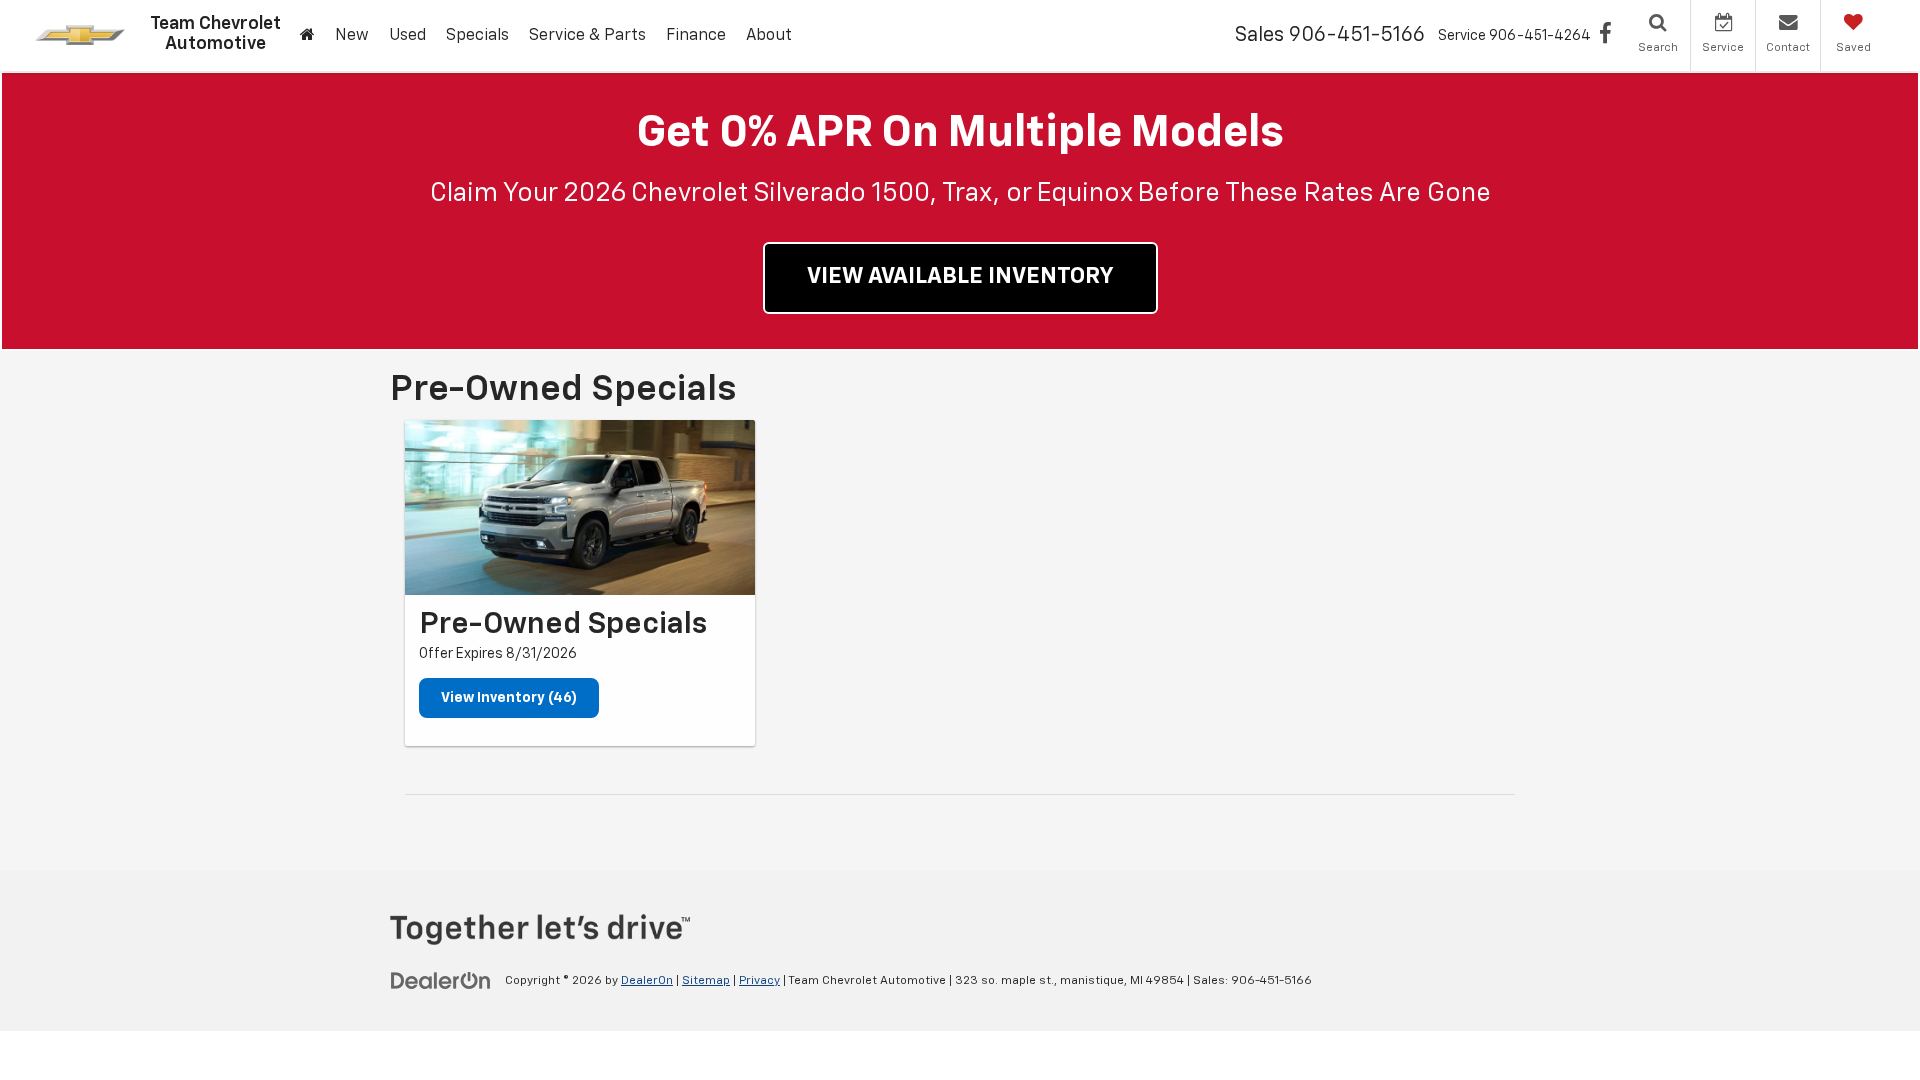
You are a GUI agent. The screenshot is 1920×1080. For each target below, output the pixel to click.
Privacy (759, 981)
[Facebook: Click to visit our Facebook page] (1605, 36)
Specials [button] (477, 36)
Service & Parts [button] (587, 36)
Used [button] (407, 36)
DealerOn (647, 981)
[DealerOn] (441, 980)
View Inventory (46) (509, 698)
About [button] (769, 36)
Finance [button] (696, 36)
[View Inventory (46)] (580, 507)
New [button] (352, 36)
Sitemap (706, 981)
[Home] (307, 36)
